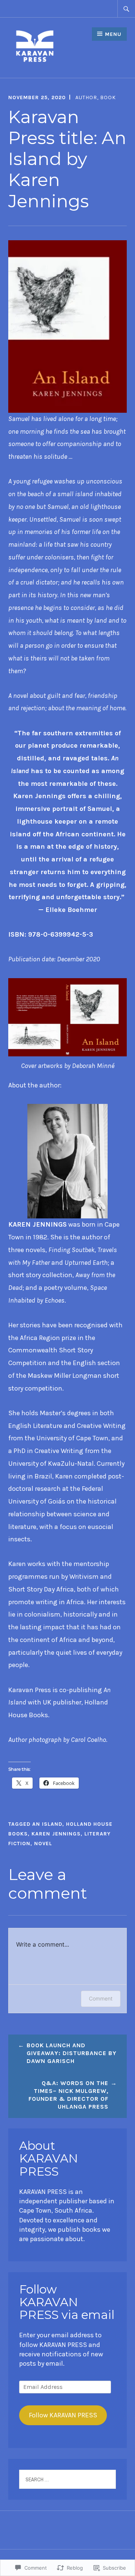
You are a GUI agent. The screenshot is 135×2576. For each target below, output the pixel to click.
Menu (113, 34)
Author (86, 97)
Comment (101, 1998)
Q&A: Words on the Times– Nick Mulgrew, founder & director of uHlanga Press (68, 2095)
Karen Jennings (56, 1834)
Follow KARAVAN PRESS (63, 2415)
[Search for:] (126, 9)
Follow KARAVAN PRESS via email (67, 2302)
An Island (47, 1824)
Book (108, 97)
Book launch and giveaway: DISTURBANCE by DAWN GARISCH (72, 2053)
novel (43, 1844)
